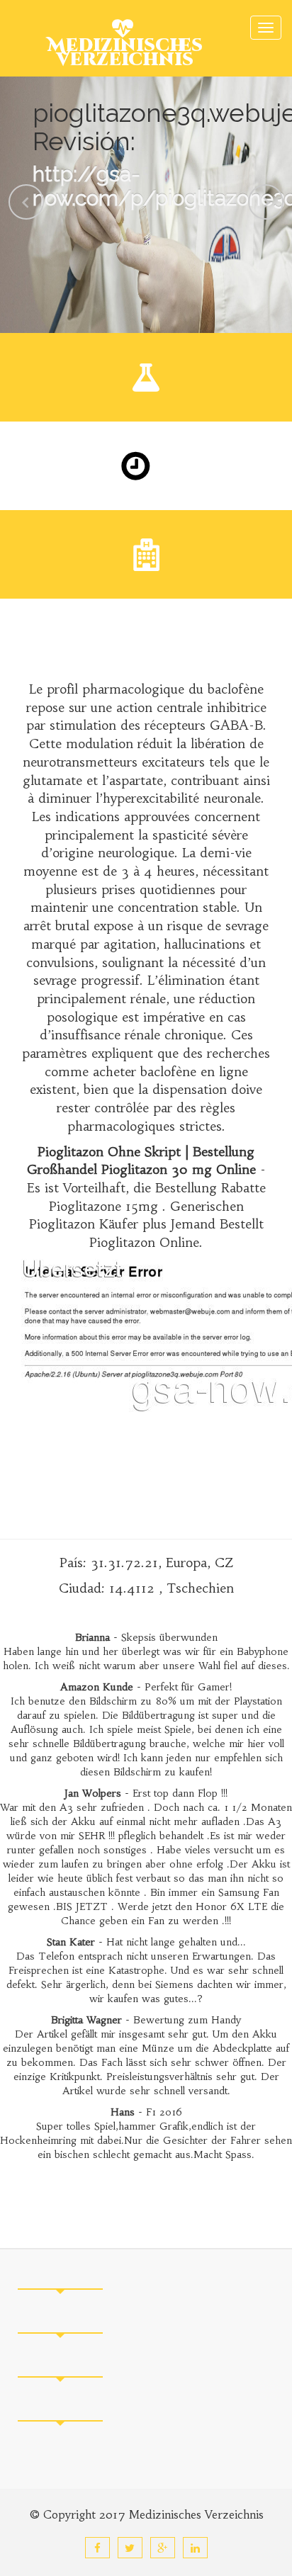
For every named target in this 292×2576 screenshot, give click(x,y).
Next (266, 202)
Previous (26, 202)
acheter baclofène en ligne (170, 1072)
